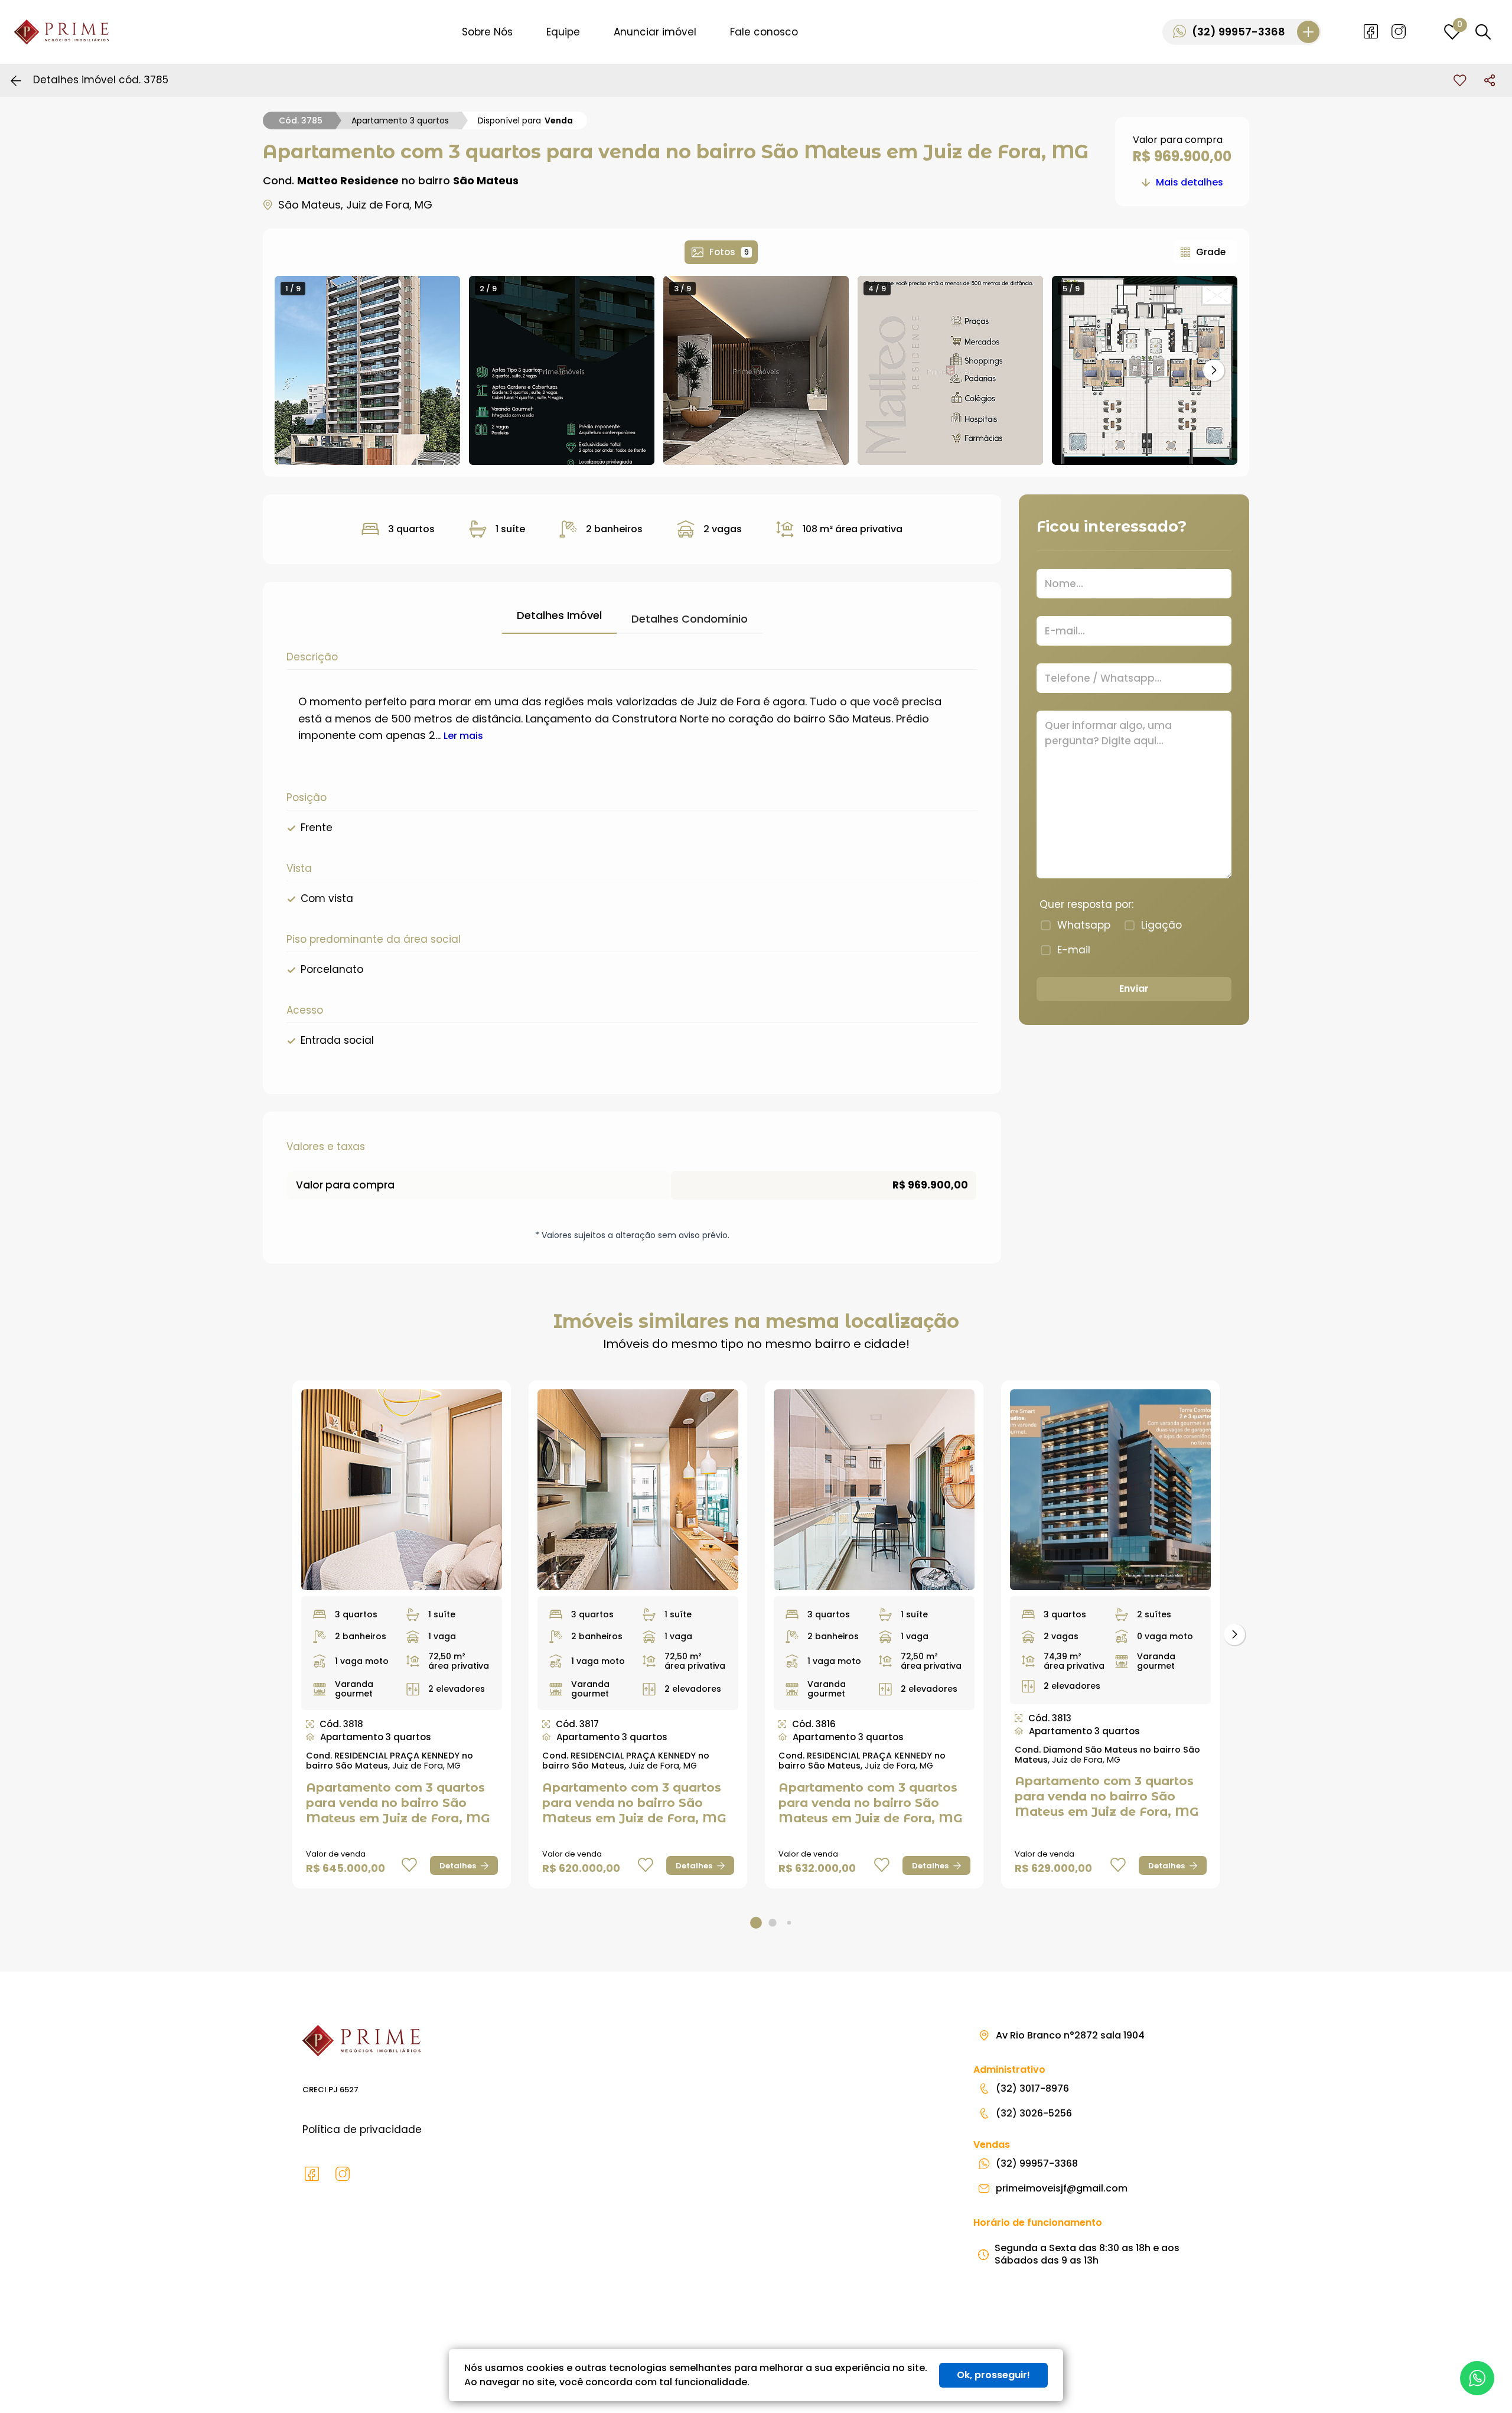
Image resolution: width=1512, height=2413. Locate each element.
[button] (1214, 370)
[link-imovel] (402, 1490)
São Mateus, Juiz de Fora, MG (355, 205)
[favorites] (1460, 80)
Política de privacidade (362, 2129)
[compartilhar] (1490, 80)
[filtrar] (1483, 32)
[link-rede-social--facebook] (1371, 32)
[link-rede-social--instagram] (1399, 32)
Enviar (1134, 989)
